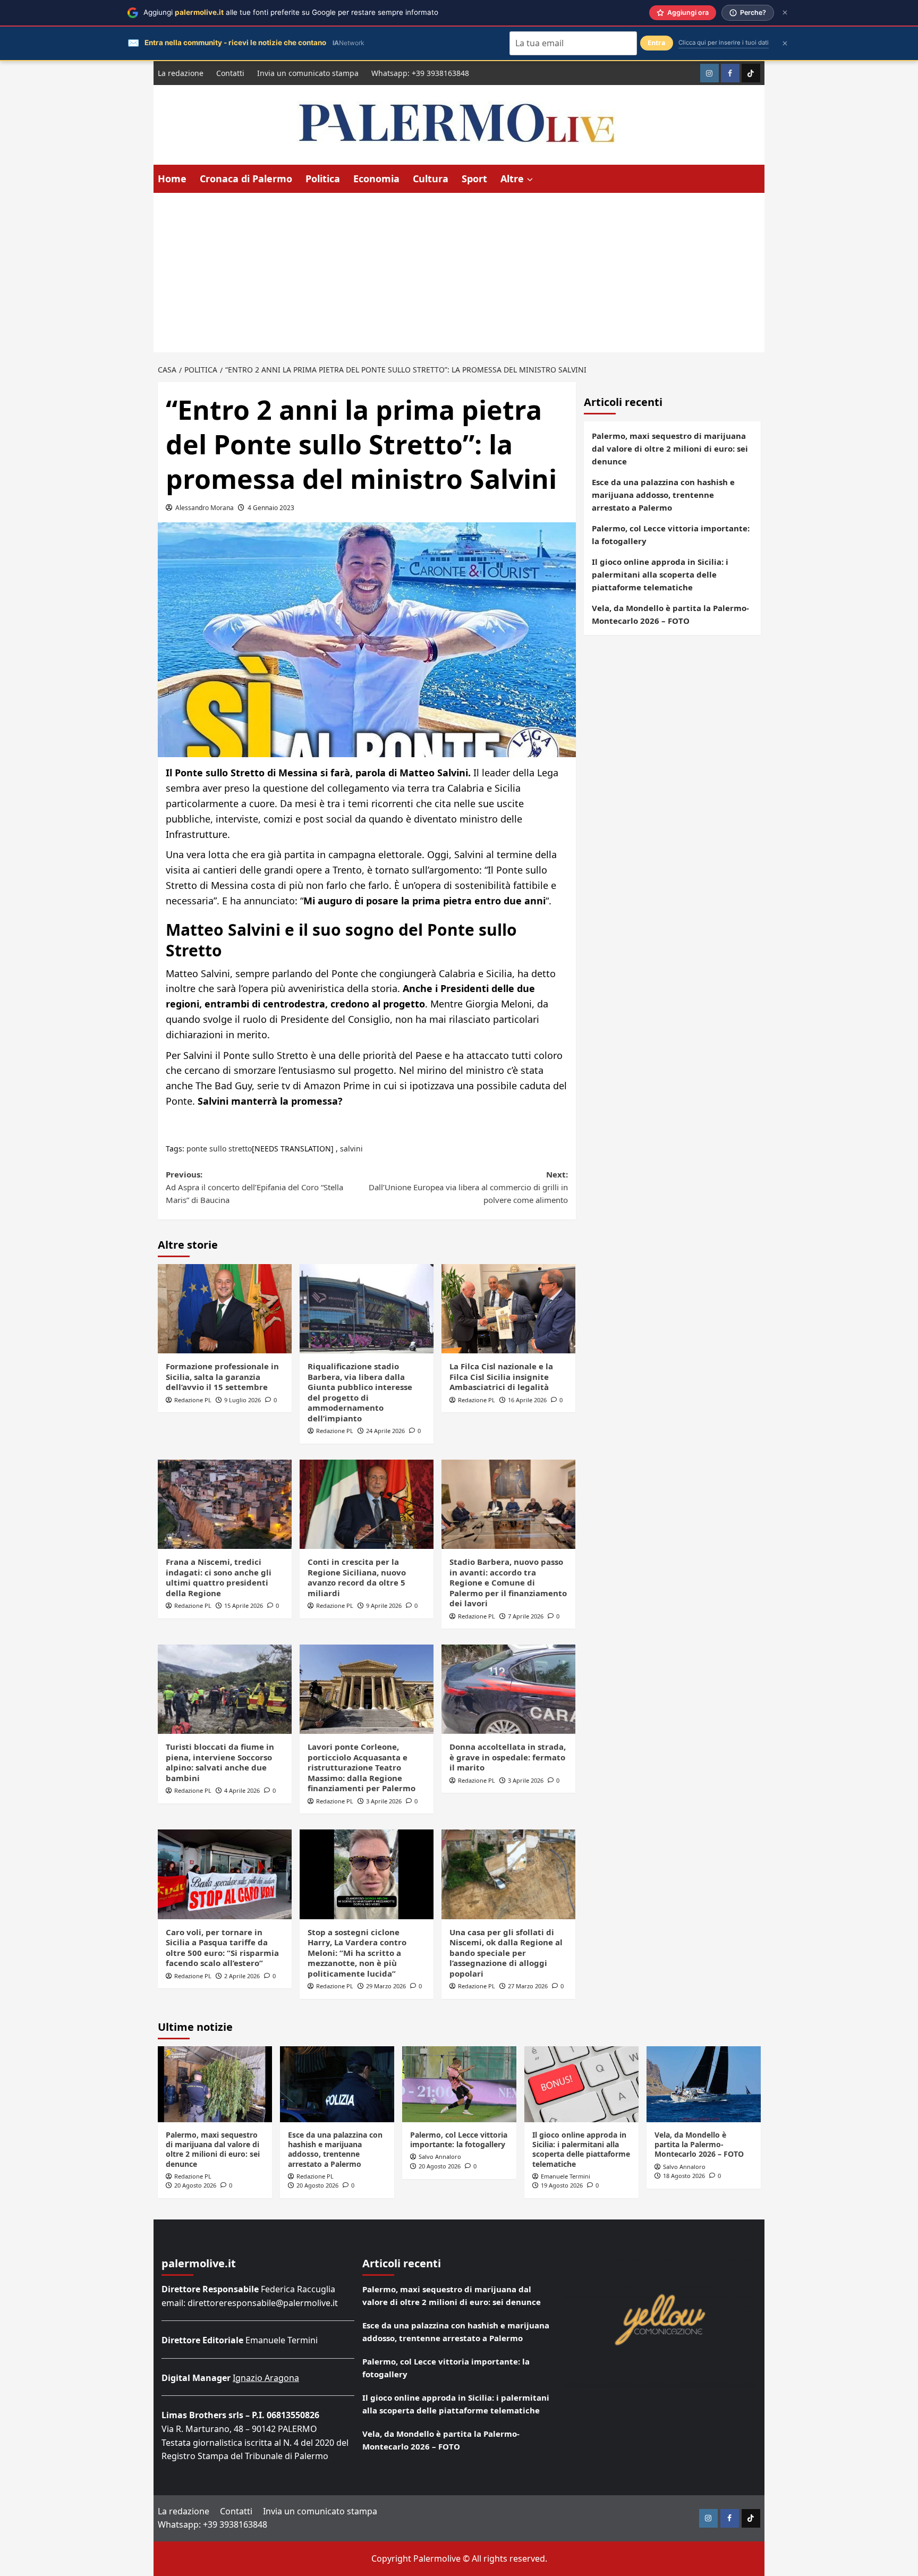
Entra (657, 43)
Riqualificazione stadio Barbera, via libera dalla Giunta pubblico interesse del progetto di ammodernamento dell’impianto (360, 1392)
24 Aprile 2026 (385, 1431)
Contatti (230, 73)
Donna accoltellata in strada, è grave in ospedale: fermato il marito (508, 1757)
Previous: (254, 1187)
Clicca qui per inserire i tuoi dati (724, 43)
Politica (323, 179)
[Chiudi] (785, 12)
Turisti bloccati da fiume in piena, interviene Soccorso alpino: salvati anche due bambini (220, 1762)
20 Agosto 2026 (195, 2185)
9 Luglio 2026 (243, 1400)
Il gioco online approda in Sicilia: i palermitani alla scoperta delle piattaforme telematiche (660, 574)
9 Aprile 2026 (384, 1605)
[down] (530, 180)
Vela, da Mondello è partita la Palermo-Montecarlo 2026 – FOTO (670, 614)
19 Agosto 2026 (562, 2185)
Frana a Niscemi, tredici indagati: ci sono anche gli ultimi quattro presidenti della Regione (219, 1577)
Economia (376, 179)
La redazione (181, 73)
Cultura (431, 179)
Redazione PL (193, 1400)
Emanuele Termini (566, 2176)
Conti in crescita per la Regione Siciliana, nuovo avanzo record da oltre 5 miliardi (357, 1577)
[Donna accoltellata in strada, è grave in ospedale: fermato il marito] (508, 1689)
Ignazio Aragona (266, 2378)
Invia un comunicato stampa (308, 73)
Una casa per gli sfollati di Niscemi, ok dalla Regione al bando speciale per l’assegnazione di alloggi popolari (506, 1953)
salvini (351, 1149)
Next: (468, 1187)
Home (172, 179)
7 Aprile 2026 (526, 1616)
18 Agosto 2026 (684, 2176)
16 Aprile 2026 (527, 1400)
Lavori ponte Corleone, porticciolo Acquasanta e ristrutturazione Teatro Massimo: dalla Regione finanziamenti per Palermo (362, 1767)
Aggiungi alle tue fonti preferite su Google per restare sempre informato (291, 12)
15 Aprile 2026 (244, 1605)
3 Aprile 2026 (384, 1801)
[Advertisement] (459, 273)
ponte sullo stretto (219, 1149)
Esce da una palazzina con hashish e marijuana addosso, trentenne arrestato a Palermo (663, 495)
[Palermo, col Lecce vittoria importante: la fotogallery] (459, 2084)
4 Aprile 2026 (242, 1790)
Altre (512, 179)
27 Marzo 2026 (528, 1986)
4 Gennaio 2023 (271, 508)
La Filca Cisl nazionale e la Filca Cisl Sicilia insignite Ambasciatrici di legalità (501, 1376)
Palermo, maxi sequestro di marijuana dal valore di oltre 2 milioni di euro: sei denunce (670, 448)
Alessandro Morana (205, 508)
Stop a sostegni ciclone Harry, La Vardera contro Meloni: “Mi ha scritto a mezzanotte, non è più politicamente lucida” (357, 1953)
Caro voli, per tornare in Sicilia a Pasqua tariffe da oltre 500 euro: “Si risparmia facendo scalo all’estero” (222, 1948)
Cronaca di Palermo (246, 179)
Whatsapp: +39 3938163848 (420, 73)
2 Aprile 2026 (242, 1976)
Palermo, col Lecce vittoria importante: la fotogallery (671, 535)
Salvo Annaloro (440, 2156)
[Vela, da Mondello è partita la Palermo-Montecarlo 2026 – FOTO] (704, 2084)
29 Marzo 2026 (386, 1986)
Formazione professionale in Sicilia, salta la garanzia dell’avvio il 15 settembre (222, 1376)
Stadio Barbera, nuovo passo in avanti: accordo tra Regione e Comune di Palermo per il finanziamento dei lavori (508, 1582)
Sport (474, 179)
